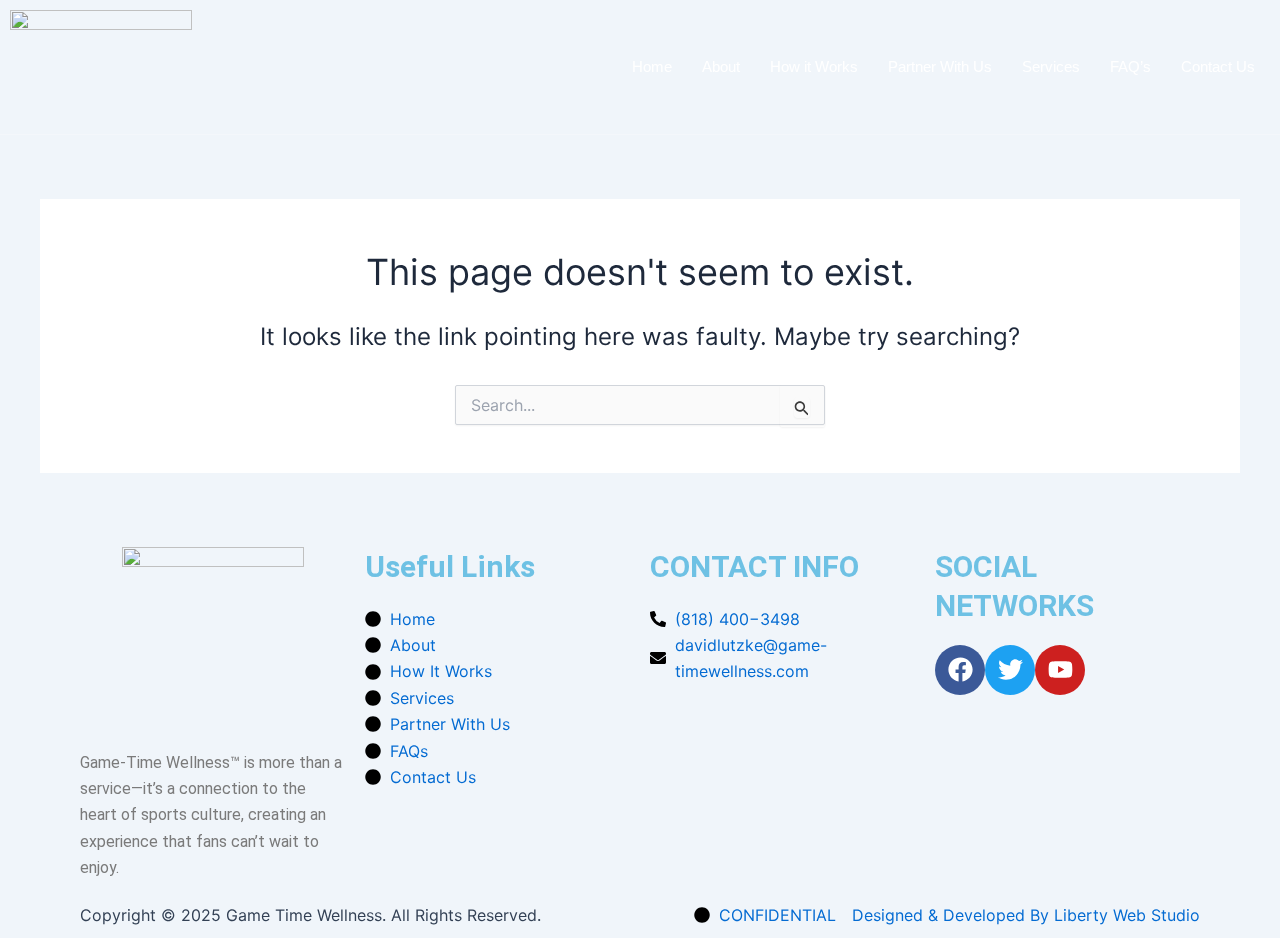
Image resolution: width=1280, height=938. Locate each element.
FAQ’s (1130, 66)
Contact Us (1218, 66)
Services (1051, 66)
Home (652, 66)
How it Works (814, 66)
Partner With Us (940, 66)
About (721, 66)
